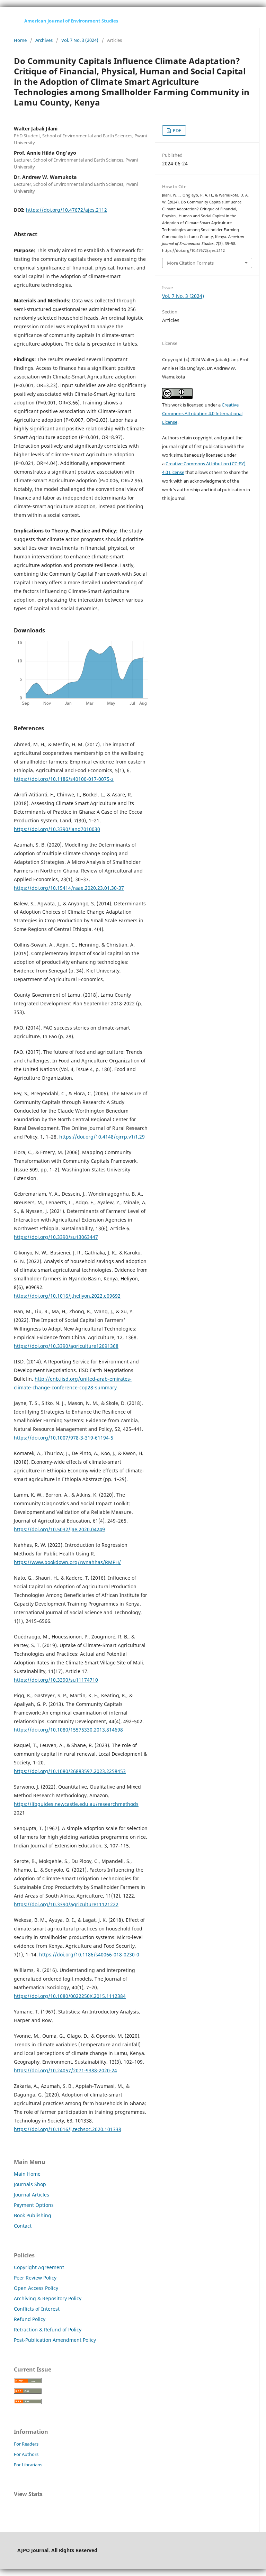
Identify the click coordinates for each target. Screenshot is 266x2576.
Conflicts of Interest (37, 2309)
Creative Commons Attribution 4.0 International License (202, 413)
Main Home (27, 2174)
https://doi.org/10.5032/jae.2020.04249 (59, 1529)
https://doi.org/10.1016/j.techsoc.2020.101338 (68, 2129)
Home (20, 40)
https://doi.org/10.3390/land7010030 (57, 829)
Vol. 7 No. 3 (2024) (80, 40)
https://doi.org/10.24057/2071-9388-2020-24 (65, 2070)
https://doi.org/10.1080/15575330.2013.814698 (68, 1730)
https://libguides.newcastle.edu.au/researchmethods (76, 1804)
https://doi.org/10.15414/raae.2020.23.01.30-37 (69, 888)
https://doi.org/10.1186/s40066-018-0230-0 (89, 1954)
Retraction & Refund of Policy (48, 2330)
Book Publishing (33, 2215)
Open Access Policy (36, 2288)
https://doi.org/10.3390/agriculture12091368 (66, 1346)
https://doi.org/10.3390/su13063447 (56, 1237)
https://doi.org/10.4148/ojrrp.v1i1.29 (102, 1137)
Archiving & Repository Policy (48, 2298)
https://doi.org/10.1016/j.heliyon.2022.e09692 (67, 1296)
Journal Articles (32, 2195)
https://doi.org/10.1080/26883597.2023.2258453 (70, 1771)
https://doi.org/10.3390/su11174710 (56, 1680)
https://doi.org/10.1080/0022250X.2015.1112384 (70, 1996)
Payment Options (34, 2205)
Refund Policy (30, 2319)
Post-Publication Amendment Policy (55, 2340)
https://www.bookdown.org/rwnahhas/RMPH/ (67, 1562)
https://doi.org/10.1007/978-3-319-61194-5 (64, 1438)
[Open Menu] (14, 21)
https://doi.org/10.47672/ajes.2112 (66, 210)
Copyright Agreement (39, 2267)
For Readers (26, 2444)
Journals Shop (30, 2184)
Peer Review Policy (35, 2278)
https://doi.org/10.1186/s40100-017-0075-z (64, 779)
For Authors (26, 2454)
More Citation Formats (190, 263)
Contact (23, 2226)
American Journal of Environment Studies (71, 21)
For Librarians (28, 2465)
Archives (44, 40)
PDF (176, 130)
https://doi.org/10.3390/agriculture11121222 (66, 1904)
